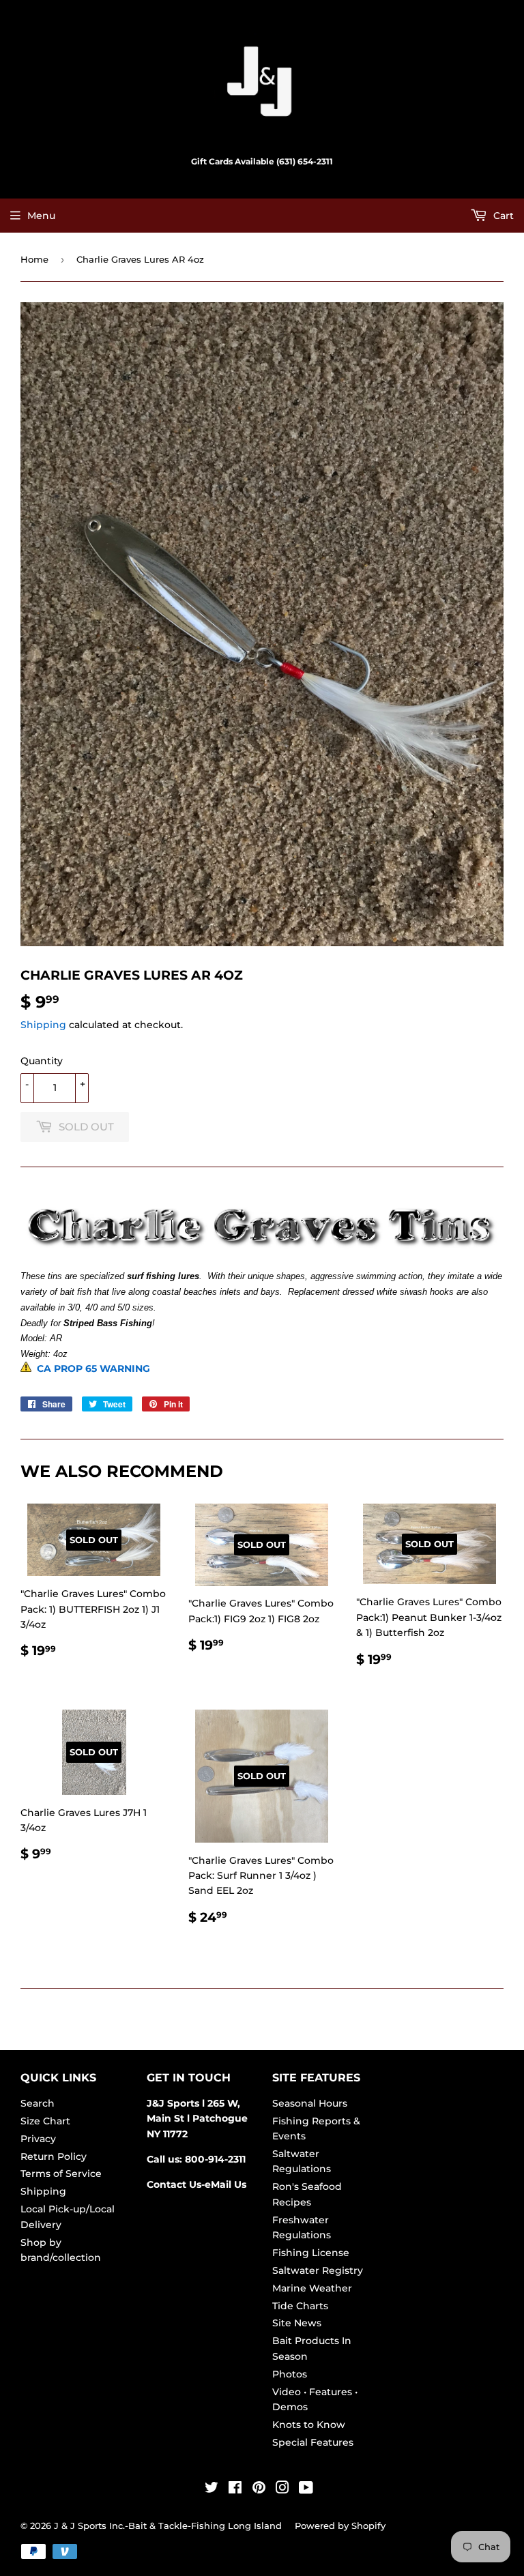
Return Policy (54, 2156)
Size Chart (45, 2121)
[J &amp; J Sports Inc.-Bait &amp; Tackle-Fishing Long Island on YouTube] (306, 2489)
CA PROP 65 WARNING (91, 1368)
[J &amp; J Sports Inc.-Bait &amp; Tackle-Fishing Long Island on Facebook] (235, 2489)
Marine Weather (312, 2288)
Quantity (42, 1061)
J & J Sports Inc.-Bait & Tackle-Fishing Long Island (168, 2526)
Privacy (38, 2139)
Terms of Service (61, 2173)
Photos (290, 2374)
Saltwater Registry (318, 2270)
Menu (41, 216)
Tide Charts (300, 2306)
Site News (297, 2323)
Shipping (43, 1025)
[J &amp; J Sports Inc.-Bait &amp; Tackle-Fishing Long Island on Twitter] (212, 2489)
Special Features (313, 2442)
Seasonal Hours (310, 2103)
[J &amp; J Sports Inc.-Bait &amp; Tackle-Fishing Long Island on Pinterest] (259, 2489)
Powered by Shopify (340, 2526)
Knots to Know (309, 2425)
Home (34, 259)
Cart (502, 216)
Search (38, 2103)
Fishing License (311, 2253)
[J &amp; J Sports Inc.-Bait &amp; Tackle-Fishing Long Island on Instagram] (282, 2489)
